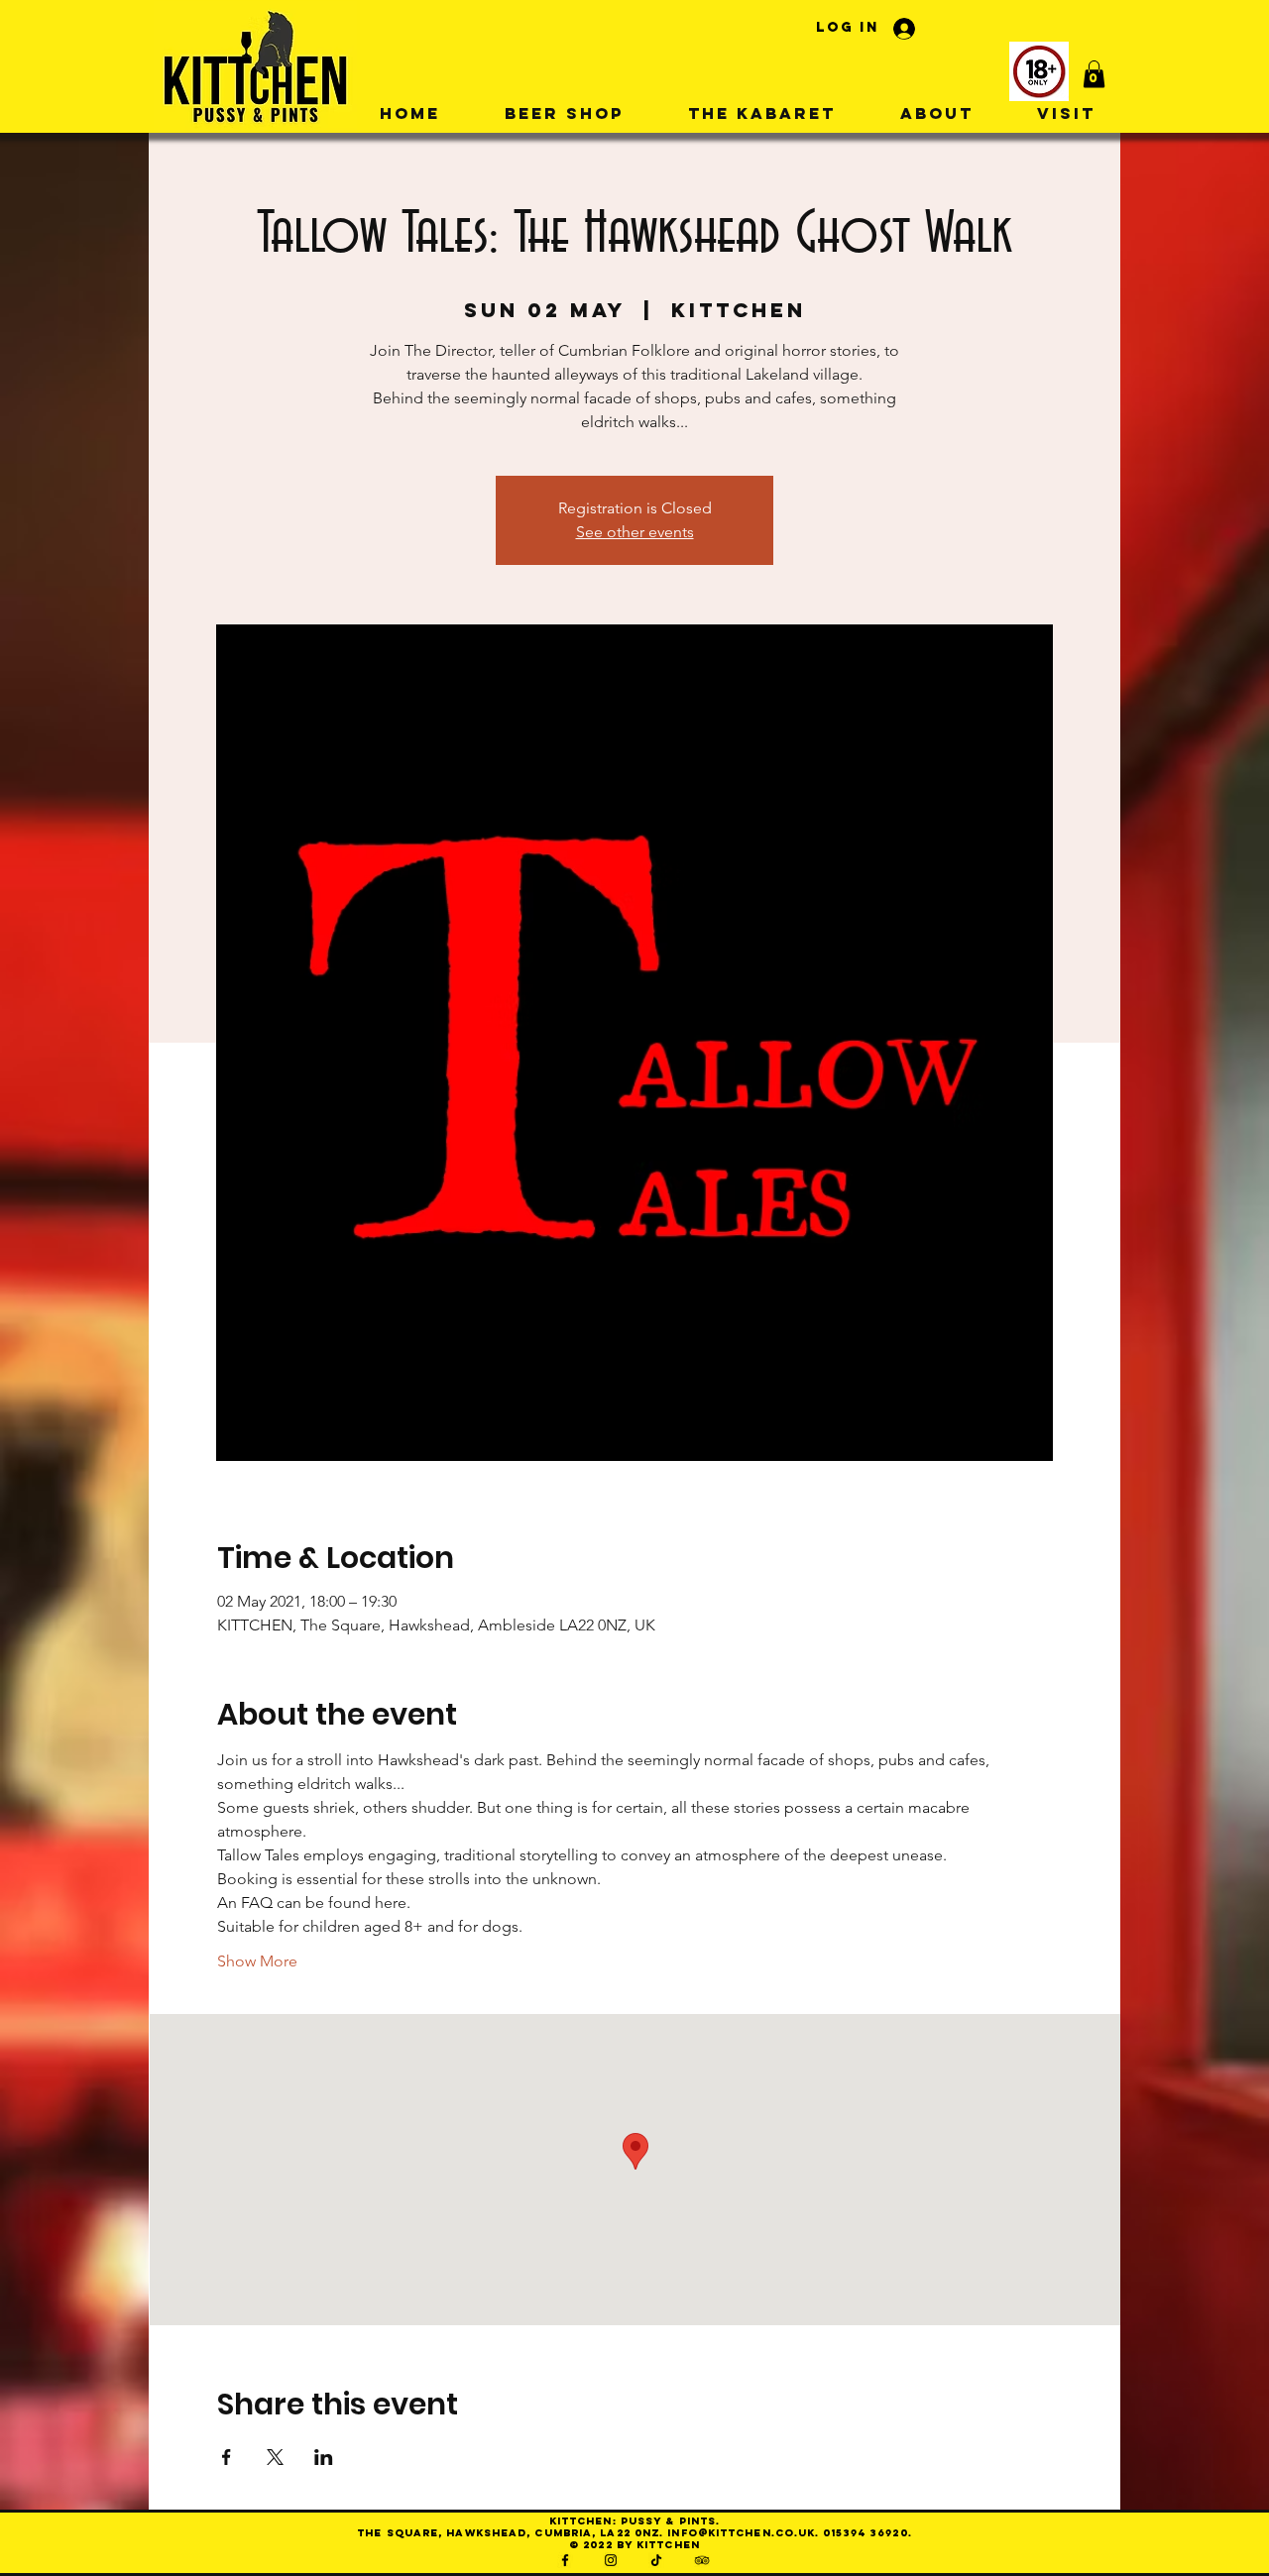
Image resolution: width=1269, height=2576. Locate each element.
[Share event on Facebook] (227, 2457)
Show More (257, 1961)
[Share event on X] (275, 2457)
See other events (635, 532)
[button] (1094, 74)
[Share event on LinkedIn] (324, 2457)
